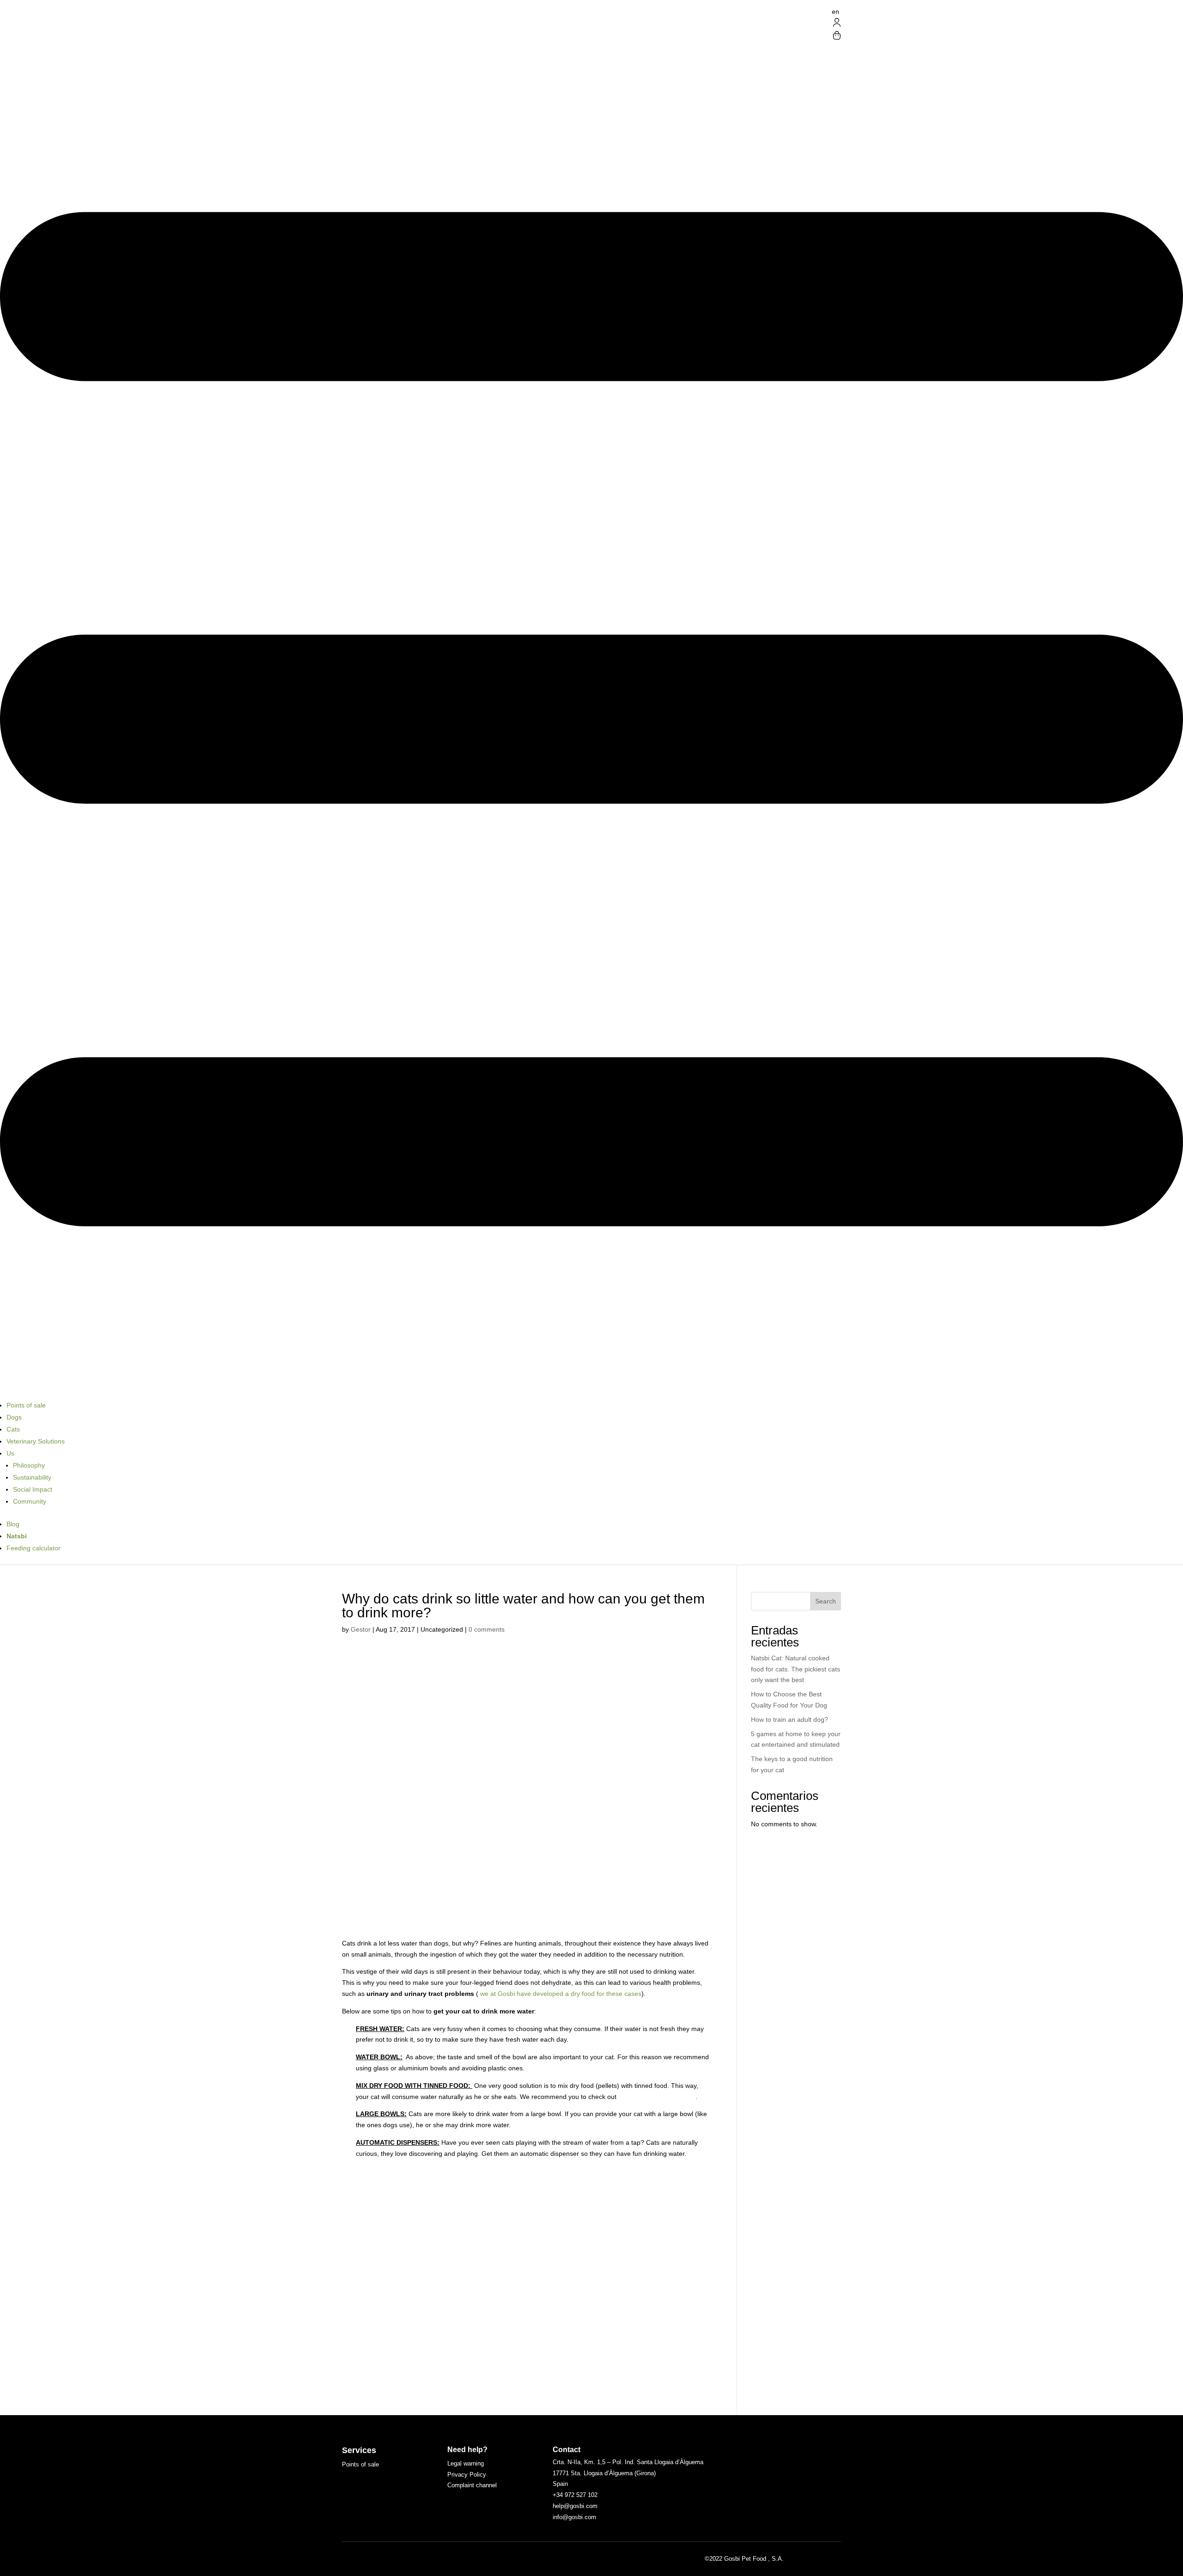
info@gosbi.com (574, 2517)
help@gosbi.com (575, 2506)
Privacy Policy (467, 2475)
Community (30, 1501)
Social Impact (33, 1489)
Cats (13, 1429)
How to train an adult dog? (790, 1719)
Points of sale (26, 1405)
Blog (13, 1524)
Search (826, 1601)
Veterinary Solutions (36, 1441)
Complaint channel (472, 2485)
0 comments (487, 1629)
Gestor (361, 1629)
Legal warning (466, 2463)
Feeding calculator (34, 1548)
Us (10, 1453)
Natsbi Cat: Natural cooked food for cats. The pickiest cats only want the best (796, 1669)
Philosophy (29, 1465)
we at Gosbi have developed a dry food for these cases (560, 1994)
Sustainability (32, 1477)
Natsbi (17, 1536)
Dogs (14, 1417)
